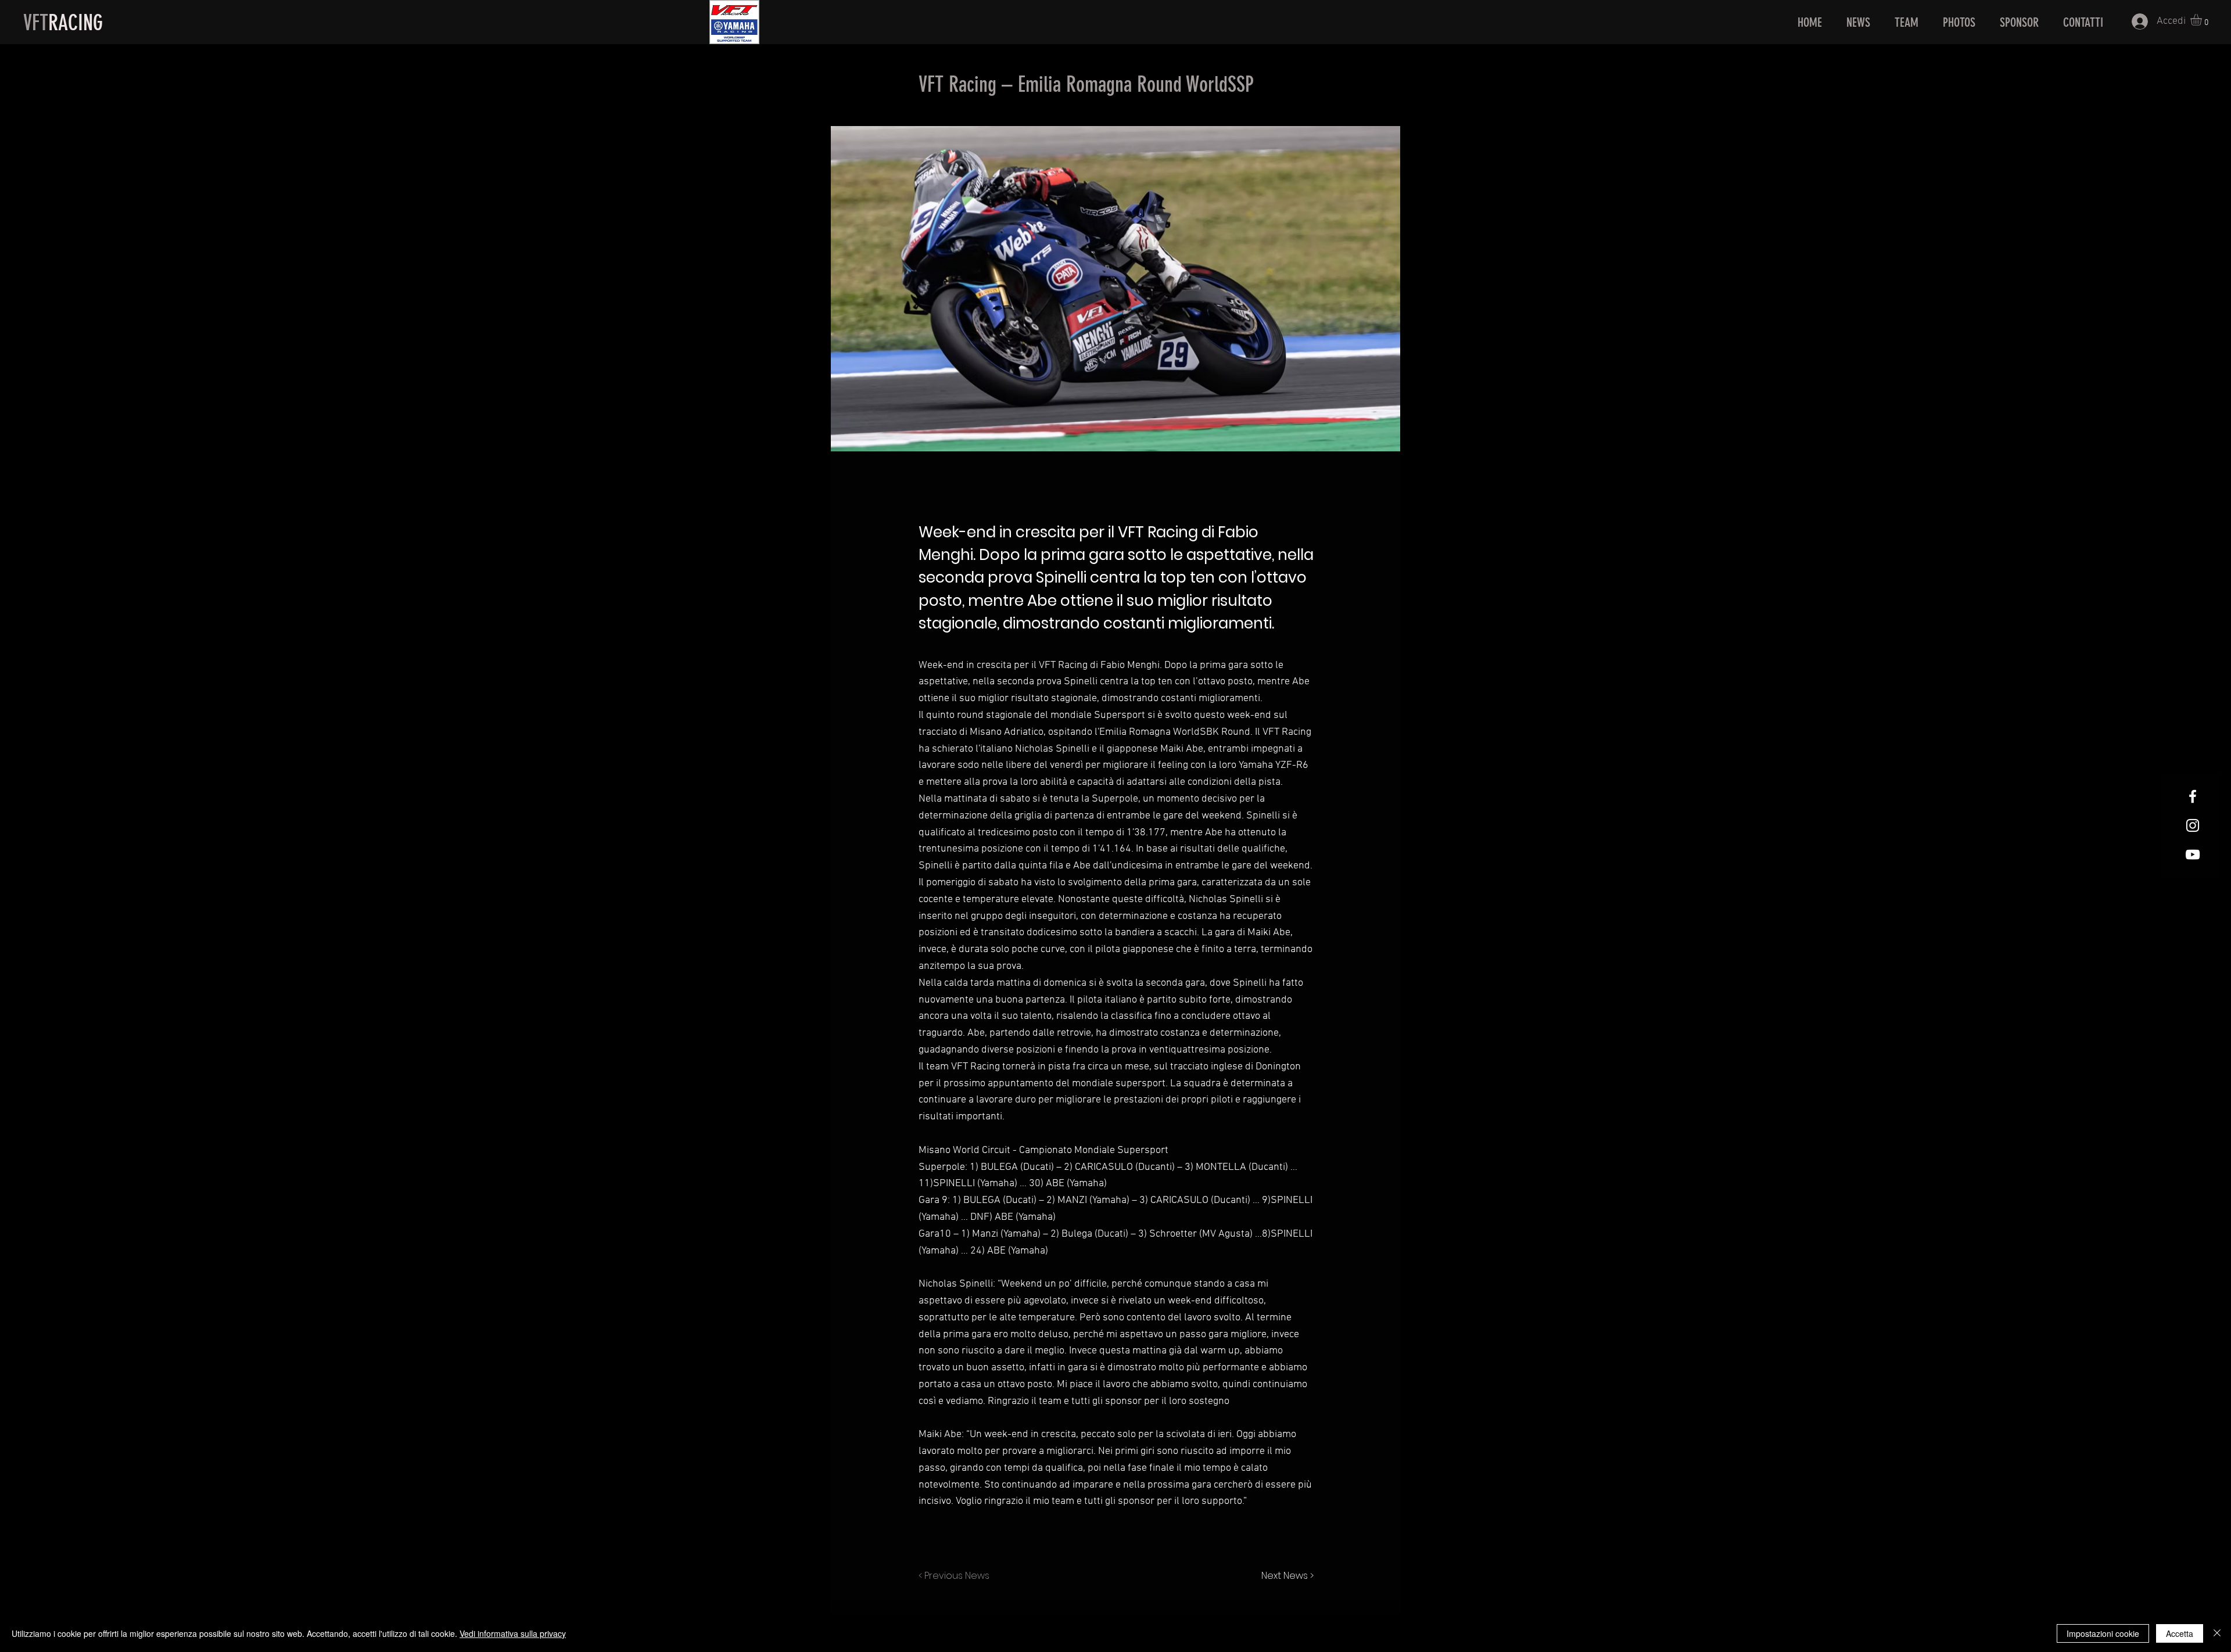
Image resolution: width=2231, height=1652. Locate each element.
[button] (2203, 20)
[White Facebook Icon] (2193, 796)
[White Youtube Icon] (2193, 854)
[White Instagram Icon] (2193, 825)
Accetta (2180, 1633)
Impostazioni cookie (2103, 1633)
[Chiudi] (2217, 1633)
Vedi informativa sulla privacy (513, 1633)
